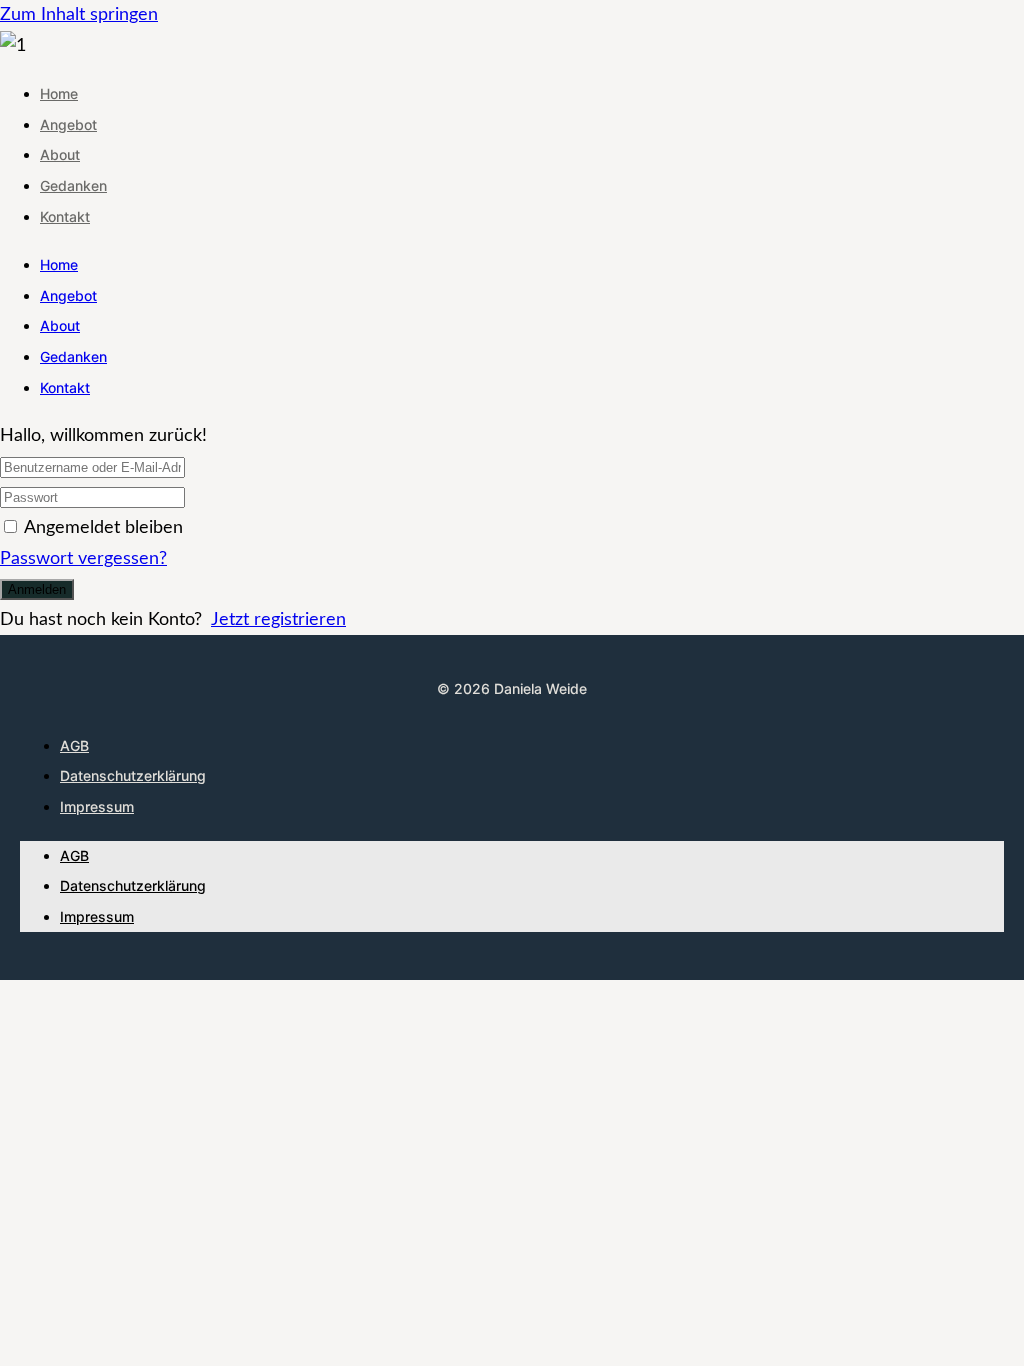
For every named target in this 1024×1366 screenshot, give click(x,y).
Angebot (68, 124)
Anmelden (37, 589)
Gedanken (73, 185)
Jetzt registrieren (278, 620)
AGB (74, 745)
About (60, 154)
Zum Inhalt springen (79, 15)
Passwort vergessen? (83, 559)
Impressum (97, 806)
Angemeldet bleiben (103, 528)
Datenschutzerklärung (133, 775)
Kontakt (65, 216)
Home (59, 93)
